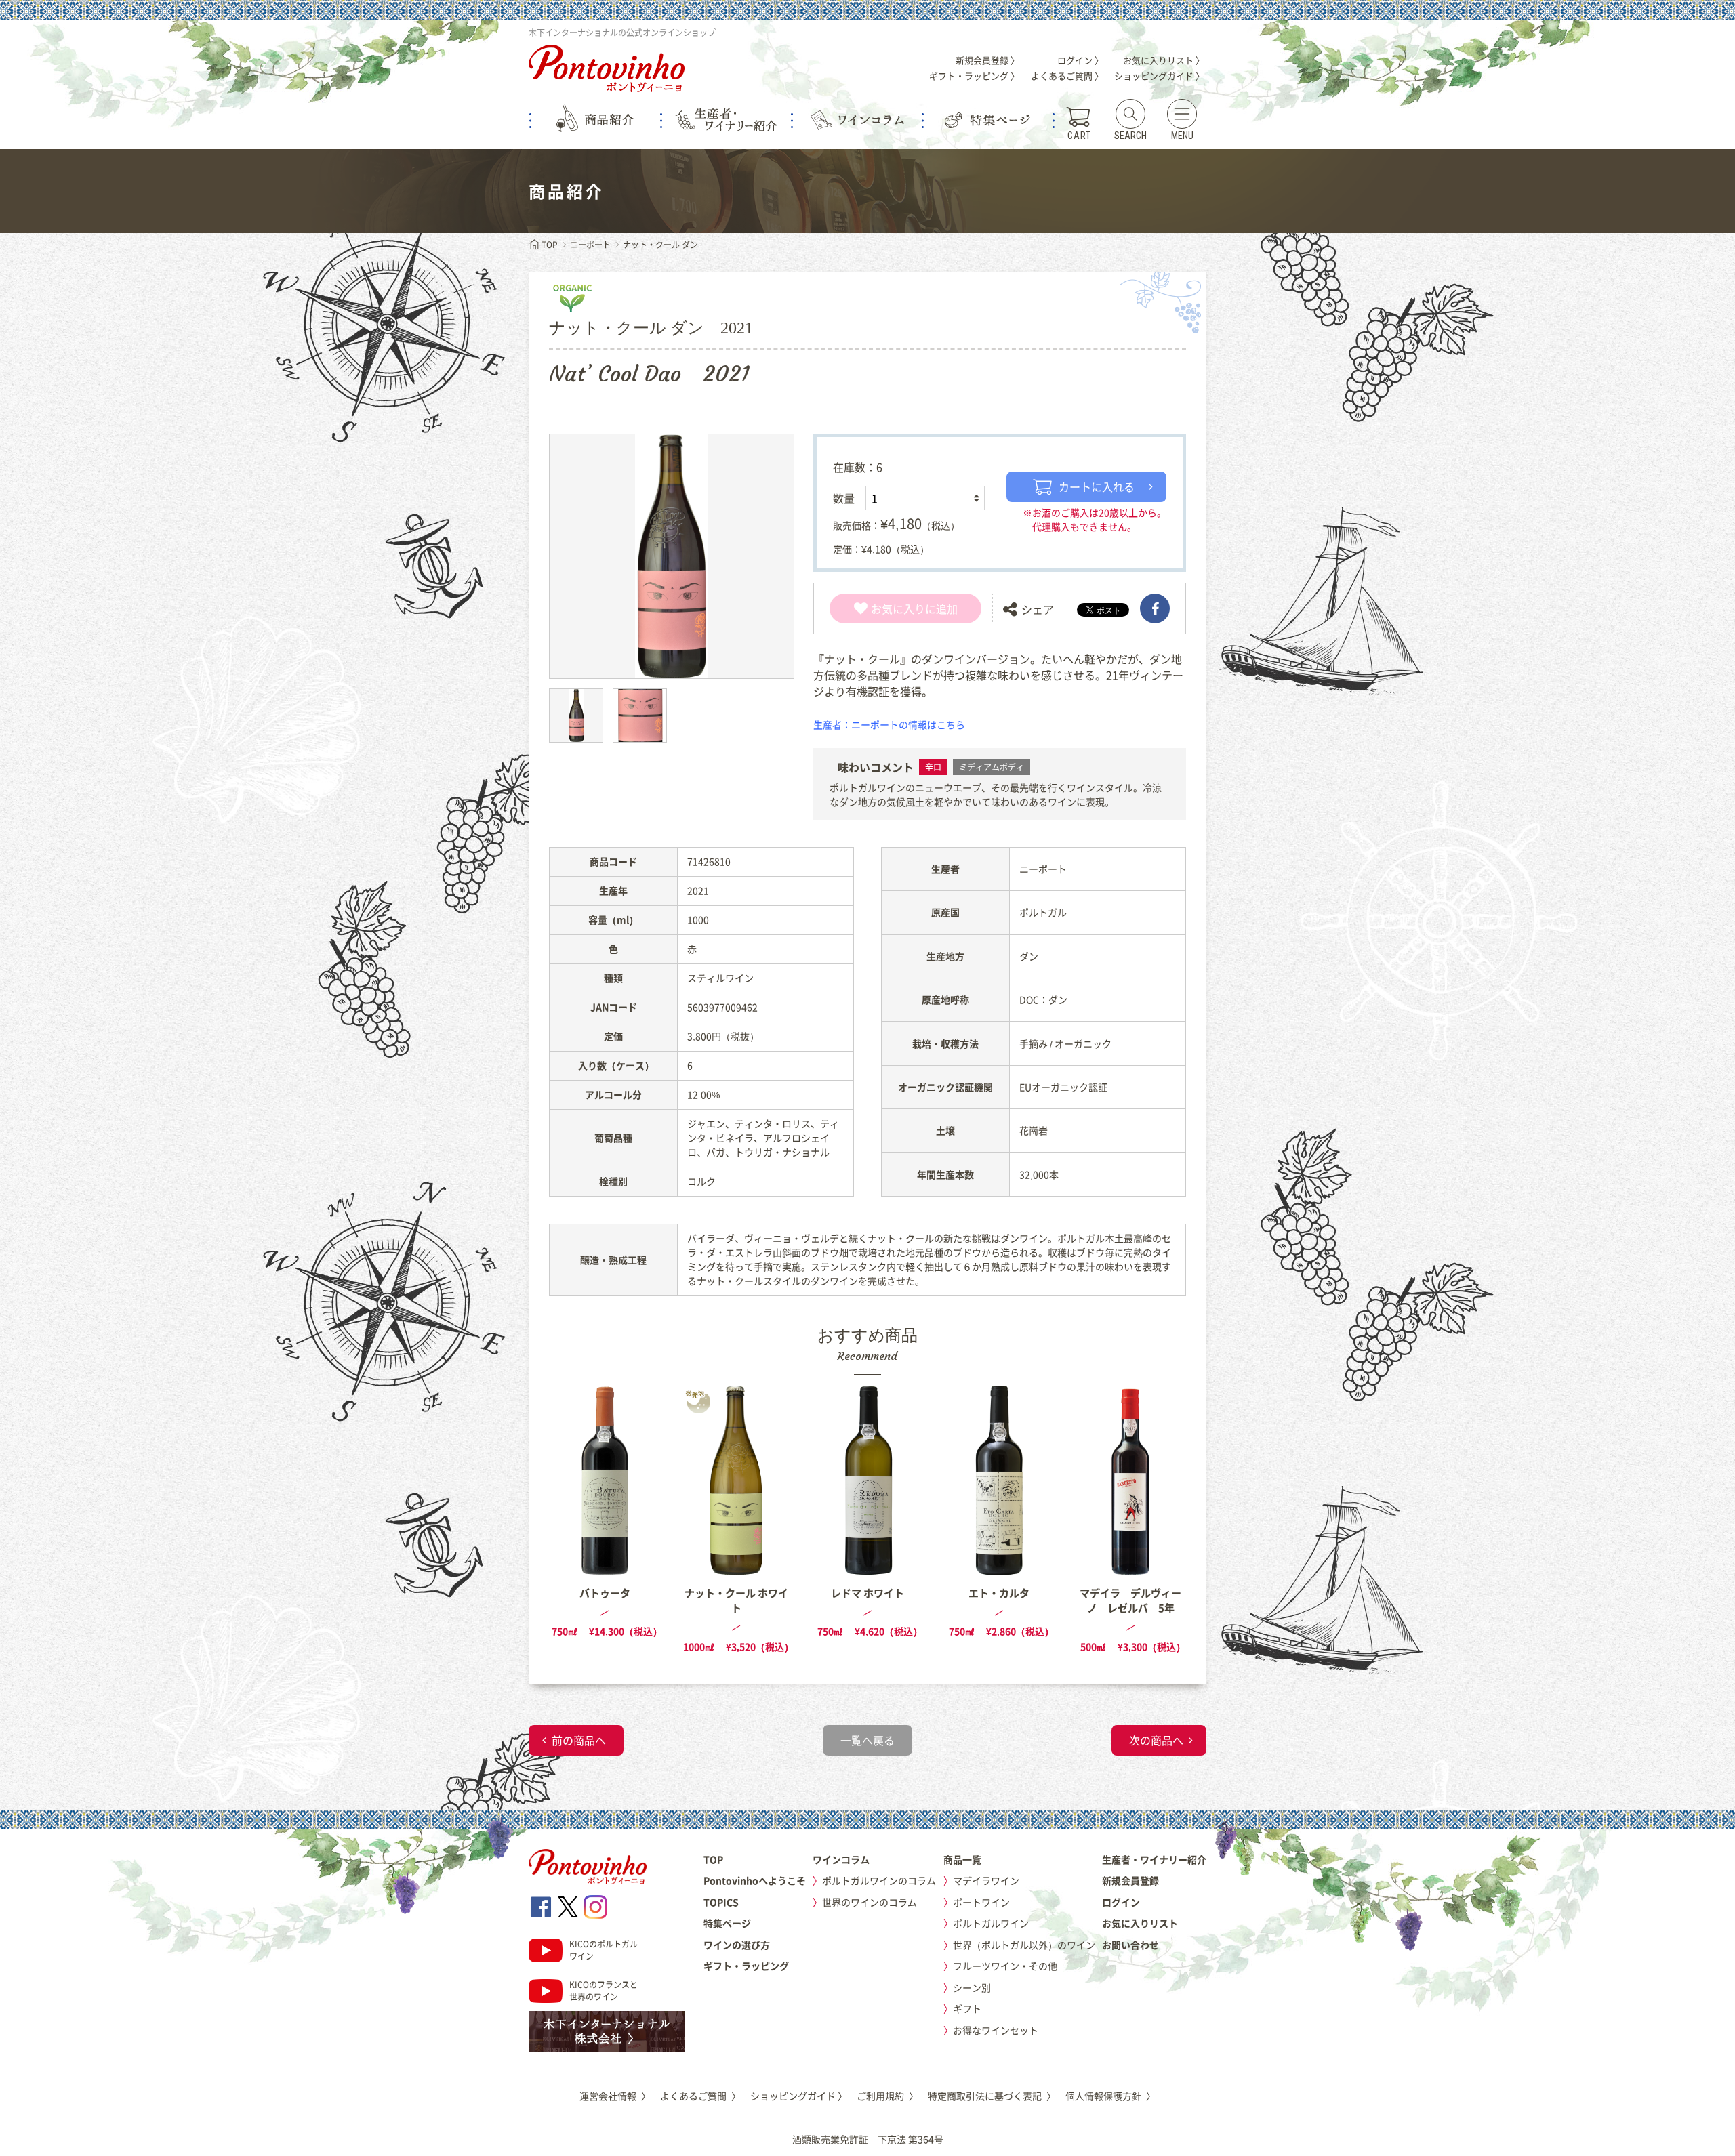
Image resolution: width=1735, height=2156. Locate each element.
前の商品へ (579, 1740)
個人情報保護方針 (1110, 2096)
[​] (1155, 608)
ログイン (1121, 1902)
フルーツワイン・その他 (1005, 1966)
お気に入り (898, 608)
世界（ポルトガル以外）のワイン (1024, 1945)
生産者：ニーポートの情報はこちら (889, 724)
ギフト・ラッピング (746, 1966)
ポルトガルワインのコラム (879, 1880)
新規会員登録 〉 (987, 60)
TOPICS (721, 1902)
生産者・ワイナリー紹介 (1154, 1859)
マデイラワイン (986, 1880)
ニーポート (590, 245)
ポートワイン (981, 1902)
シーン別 (972, 1987)
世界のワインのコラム (870, 1902)
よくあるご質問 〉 (1067, 76)
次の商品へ (1156, 1740)
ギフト (967, 2008)
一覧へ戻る (867, 1740)
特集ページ (727, 1923)
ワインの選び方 (737, 1945)
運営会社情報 (615, 2096)
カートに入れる (1097, 486)
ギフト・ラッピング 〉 (974, 76)
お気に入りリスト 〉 (1164, 60)
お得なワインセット (996, 2030)
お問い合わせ (1130, 1945)
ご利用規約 (887, 2096)
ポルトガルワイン (991, 1923)
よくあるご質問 (700, 2096)
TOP (550, 245)
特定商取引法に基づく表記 (992, 2096)
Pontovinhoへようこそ (755, 1880)
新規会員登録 (1130, 1880)
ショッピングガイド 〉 (1159, 76)
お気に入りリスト (1140, 1923)
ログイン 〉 (1080, 60)
